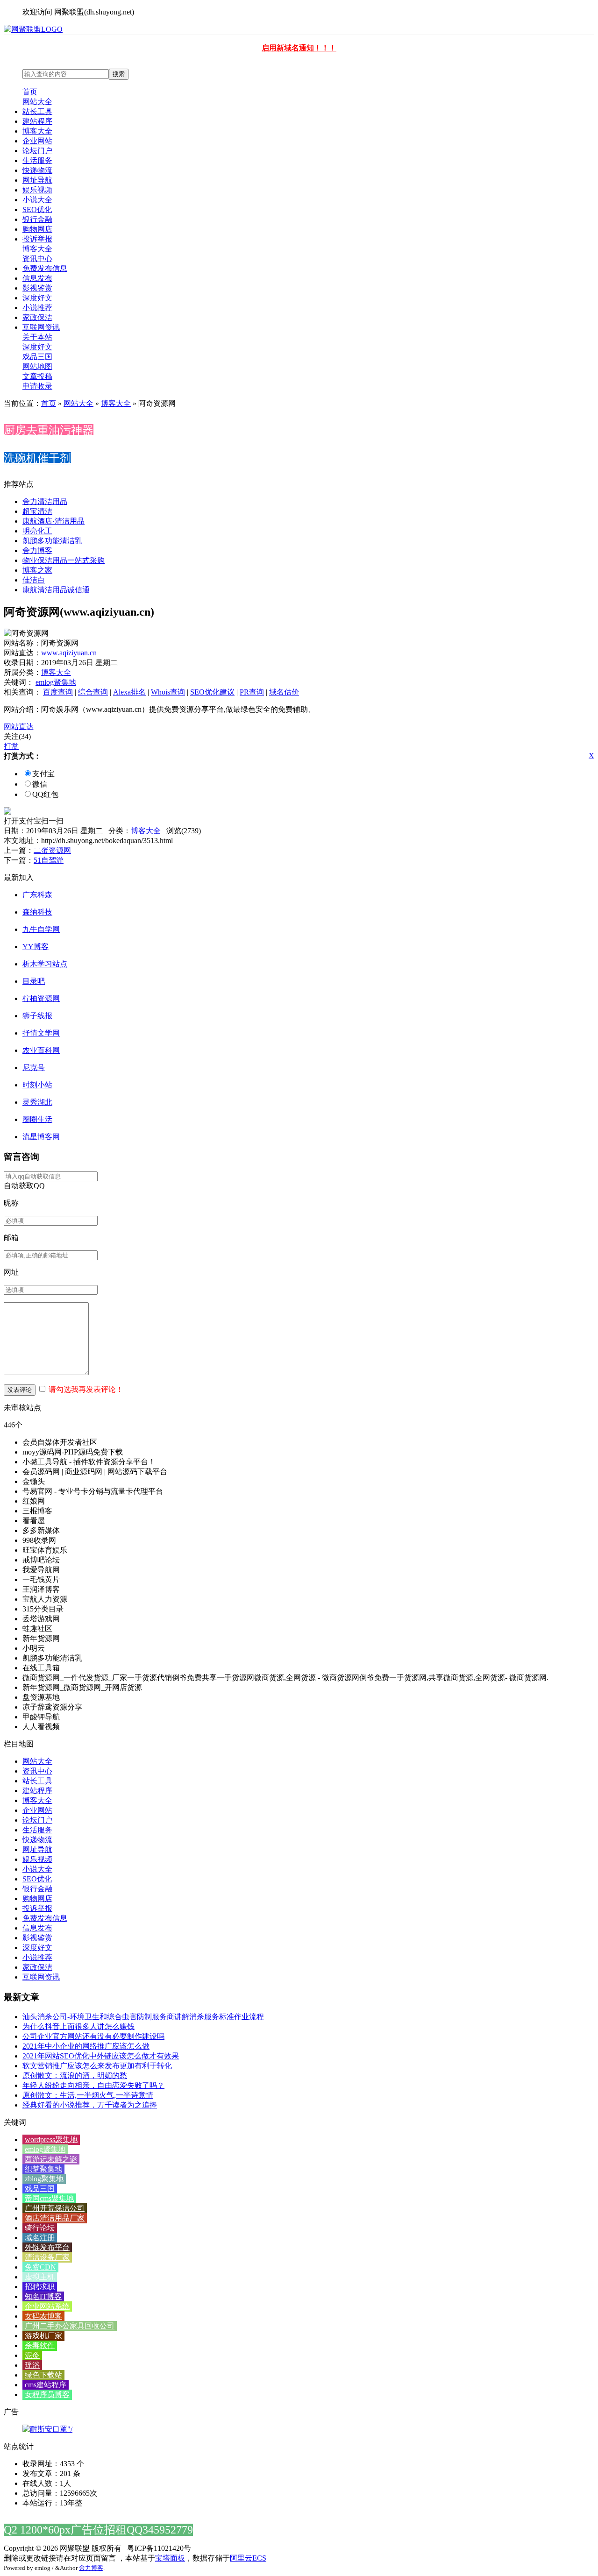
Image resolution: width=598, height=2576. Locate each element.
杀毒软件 (40, 2345)
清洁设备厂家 (47, 2257)
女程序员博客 (47, 2395)
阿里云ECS (248, 2558)
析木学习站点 (45, 964)
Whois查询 (168, 692)
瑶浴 (32, 2365)
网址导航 (37, 180)
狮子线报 (37, 1016)
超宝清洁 (37, 511)
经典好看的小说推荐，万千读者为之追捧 (90, 2105)
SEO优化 (37, 209)
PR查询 (252, 692)
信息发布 (37, 278)
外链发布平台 (47, 2247)
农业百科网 (41, 1050)
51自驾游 (49, 860)
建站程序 (37, 121)
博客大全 (37, 131)
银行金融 (37, 219)
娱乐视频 (37, 190)
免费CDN (40, 2267)
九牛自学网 (41, 929)
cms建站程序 (46, 2385)
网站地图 (37, 366)
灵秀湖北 (37, 1102)
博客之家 (37, 570)
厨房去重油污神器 (49, 430)
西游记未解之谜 (51, 2159)
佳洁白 (34, 580)
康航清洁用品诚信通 (56, 590)
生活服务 (37, 160)
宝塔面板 (170, 2558)
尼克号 (34, 1068)
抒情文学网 (41, 1033)
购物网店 (37, 229)
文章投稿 (37, 376)
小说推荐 (37, 308)
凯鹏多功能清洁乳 (52, 541)
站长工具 (37, 111)
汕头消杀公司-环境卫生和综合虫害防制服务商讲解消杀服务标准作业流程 (143, 2017)
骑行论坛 (40, 2228)
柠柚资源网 (41, 998)
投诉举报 (37, 239)
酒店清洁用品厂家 (55, 2218)
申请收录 (37, 386)
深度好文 (37, 298)
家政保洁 (37, 317)
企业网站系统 (47, 2306)
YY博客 (36, 947)
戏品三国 (37, 357)
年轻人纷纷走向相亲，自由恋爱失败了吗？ (93, 2085)
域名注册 (40, 2238)
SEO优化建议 (212, 692)
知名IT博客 (43, 2296)
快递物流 (37, 170)
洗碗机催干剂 (37, 458)
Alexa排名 (129, 692)
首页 (30, 92)
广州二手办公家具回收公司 (70, 2326)
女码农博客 (43, 2316)
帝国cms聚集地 (49, 2198)
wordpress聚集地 (51, 2140)
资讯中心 (37, 259)
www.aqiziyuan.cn (69, 653)
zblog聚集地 (44, 2179)
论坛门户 (37, 151)
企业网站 (37, 141)
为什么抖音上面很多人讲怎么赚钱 (78, 2026)
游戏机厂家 (43, 2336)
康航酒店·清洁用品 (53, 521)
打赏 (11, 746)
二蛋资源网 (52, 850)
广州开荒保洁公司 (55, 2208)
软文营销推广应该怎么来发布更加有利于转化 (97, 2066)
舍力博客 (37, 550)
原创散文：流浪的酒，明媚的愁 (75, 2076)
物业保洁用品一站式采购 (64, 560)
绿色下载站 (43, 2375)
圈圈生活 (37, 1119)
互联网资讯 (41, 327)
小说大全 (37, 200)
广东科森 (37, 895)
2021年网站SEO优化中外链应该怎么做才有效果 (101, 2056)
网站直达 (19, 727)
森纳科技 (37, 912)
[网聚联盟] (33, 29)
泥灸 (32, 2355)
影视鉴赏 (37, 288)
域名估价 (284, 692)
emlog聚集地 (56, 682)
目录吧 (34, 981)
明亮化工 (37, 531)
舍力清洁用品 (45, 501)
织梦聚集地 (43, 2169)
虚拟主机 (40, 2277)
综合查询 (93, 692)
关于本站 (37, 337)
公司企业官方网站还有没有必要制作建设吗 (93, 2036)
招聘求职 (40, 2287)
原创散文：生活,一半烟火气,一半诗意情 (88, 2095)
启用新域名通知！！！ (299, 48)
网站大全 (37, 102)
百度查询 (58, 692)
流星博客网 (41, 1137)
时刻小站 (37, 1085)
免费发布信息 (45, 268)
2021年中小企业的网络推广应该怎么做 (86, 2046)
